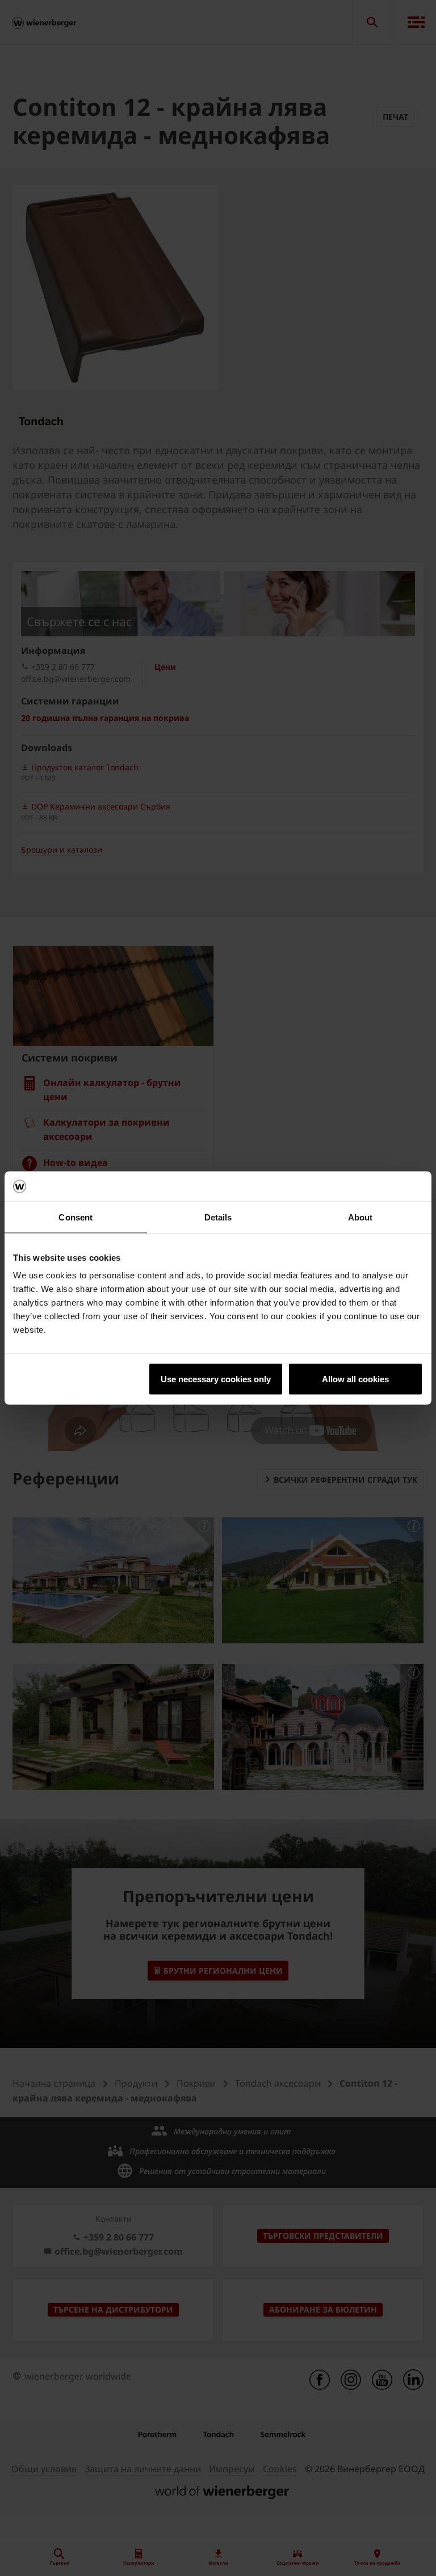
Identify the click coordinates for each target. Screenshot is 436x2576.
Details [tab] (218, 1217)
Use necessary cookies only (216, 1379)
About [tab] (360, 1217)
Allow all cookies (355, 1379)
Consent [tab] (76, 1217)
